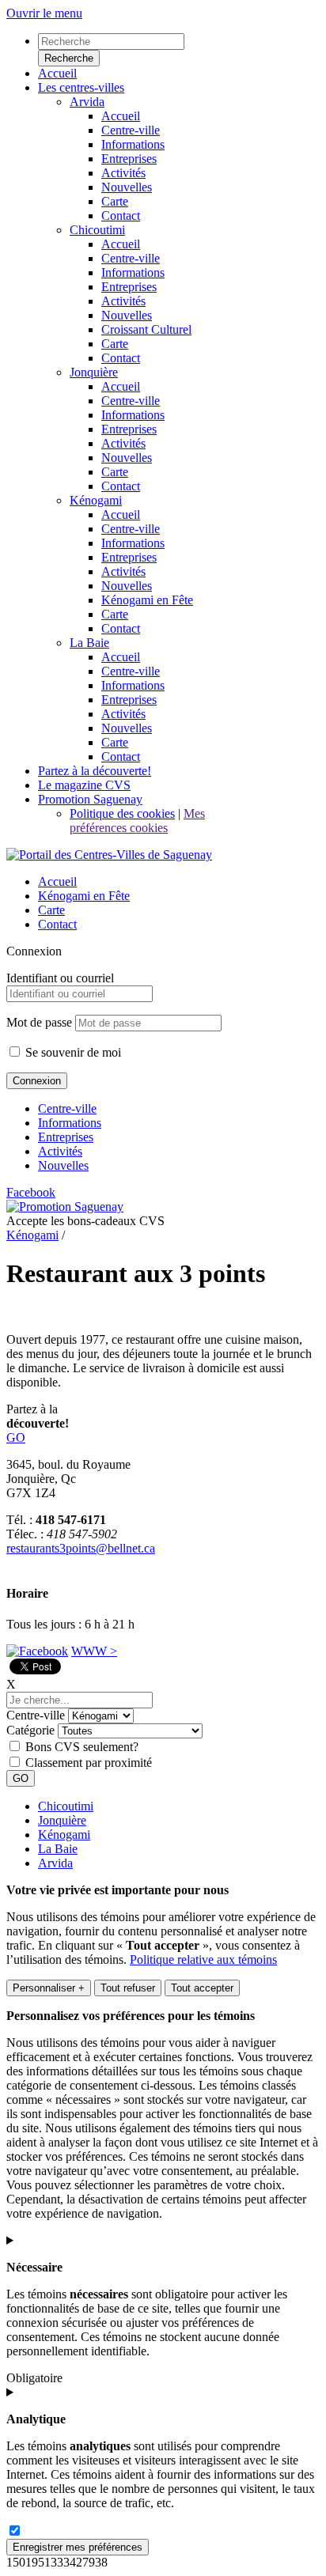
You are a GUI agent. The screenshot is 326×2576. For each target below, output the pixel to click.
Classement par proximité (89, 1763)
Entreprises (66, 1137)
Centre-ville (67, 1108)
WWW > (94, 1651)
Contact (57, 924)
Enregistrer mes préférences (78, 2547)
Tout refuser (128, 1988)
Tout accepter (202, 1988)
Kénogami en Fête (84, 896)
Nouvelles (63, 1165)
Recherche (69, 58)
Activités (60, 1151)
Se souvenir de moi (72, 1052)
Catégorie (30, 1730)
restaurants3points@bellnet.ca (81, 1548)
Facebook (31, 1192)
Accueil (57, 881)
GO (16, 1437)
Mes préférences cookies (137, 821)
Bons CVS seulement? (82, 1747)
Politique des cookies (122, 813)
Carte (51, 910)
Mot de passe (39, 1022)
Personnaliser (49, 1988)
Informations (70, 1123)
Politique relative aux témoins (203, 1959)
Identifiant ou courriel (60, 978)
